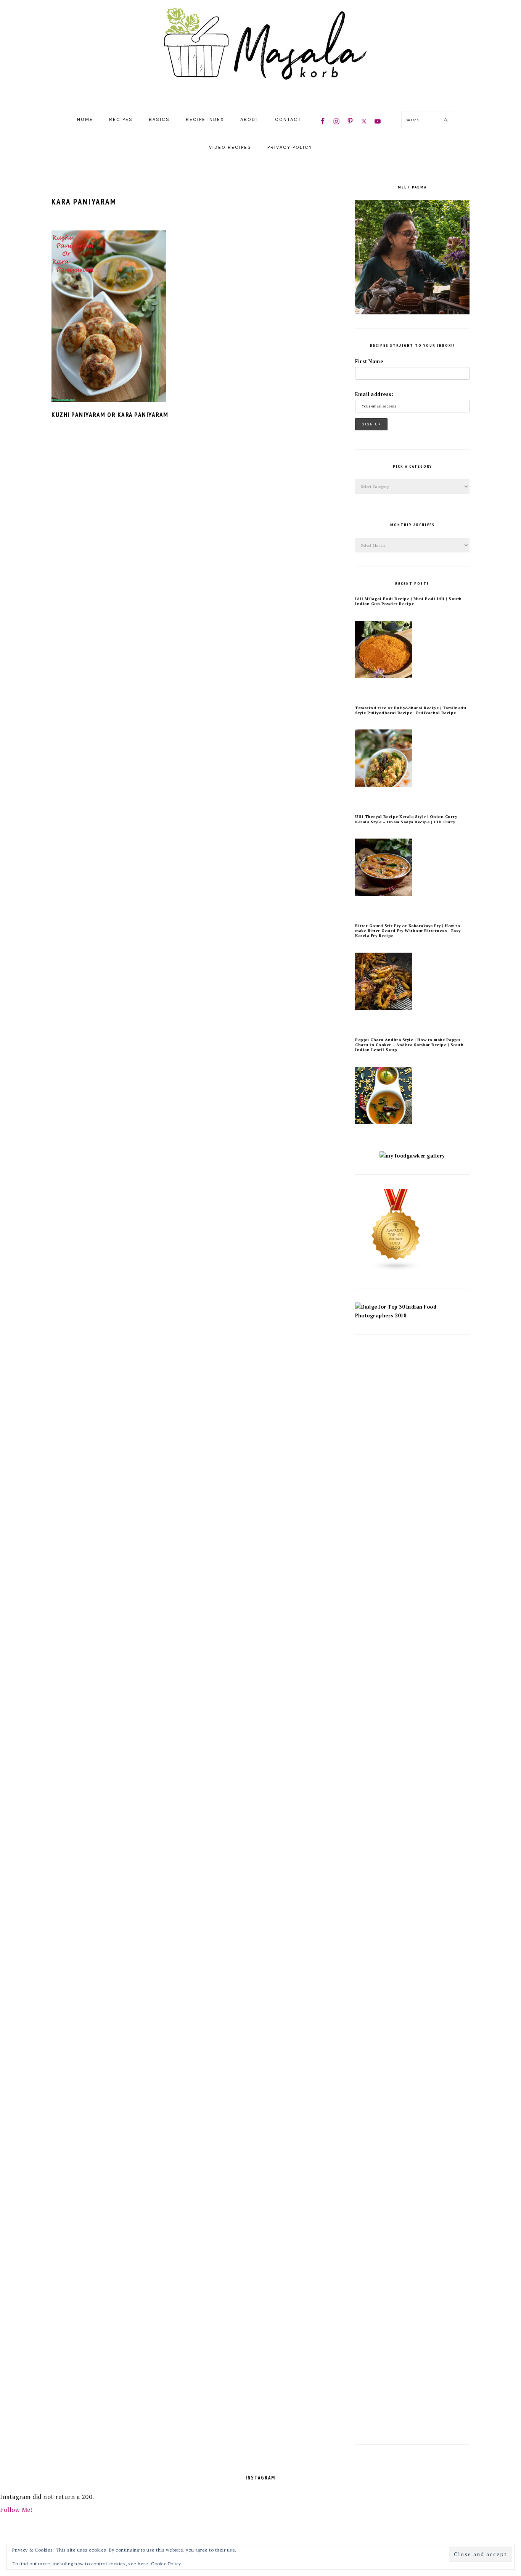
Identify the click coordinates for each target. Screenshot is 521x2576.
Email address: (374, 394)
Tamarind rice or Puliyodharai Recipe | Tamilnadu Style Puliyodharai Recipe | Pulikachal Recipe (411, 710)
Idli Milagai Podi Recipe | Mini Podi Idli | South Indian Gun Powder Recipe (408, 601)
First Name (369, 361)
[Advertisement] (412, 1463)
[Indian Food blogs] (396, 1269)
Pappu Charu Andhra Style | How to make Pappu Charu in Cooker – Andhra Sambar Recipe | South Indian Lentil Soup (409, 1045)
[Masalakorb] (260, 97)
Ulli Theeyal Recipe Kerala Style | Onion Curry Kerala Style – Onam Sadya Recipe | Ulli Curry (406, 819)
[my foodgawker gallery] (412, 1156)
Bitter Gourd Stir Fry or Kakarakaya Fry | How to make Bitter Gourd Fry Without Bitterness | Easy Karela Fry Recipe (408, 931)
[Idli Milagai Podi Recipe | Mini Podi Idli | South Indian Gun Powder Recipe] (384, 676)
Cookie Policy (166, 2564)
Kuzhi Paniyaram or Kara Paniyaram (110, 415)
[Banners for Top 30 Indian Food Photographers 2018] (412, 1316)
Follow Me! (16, 2510)
